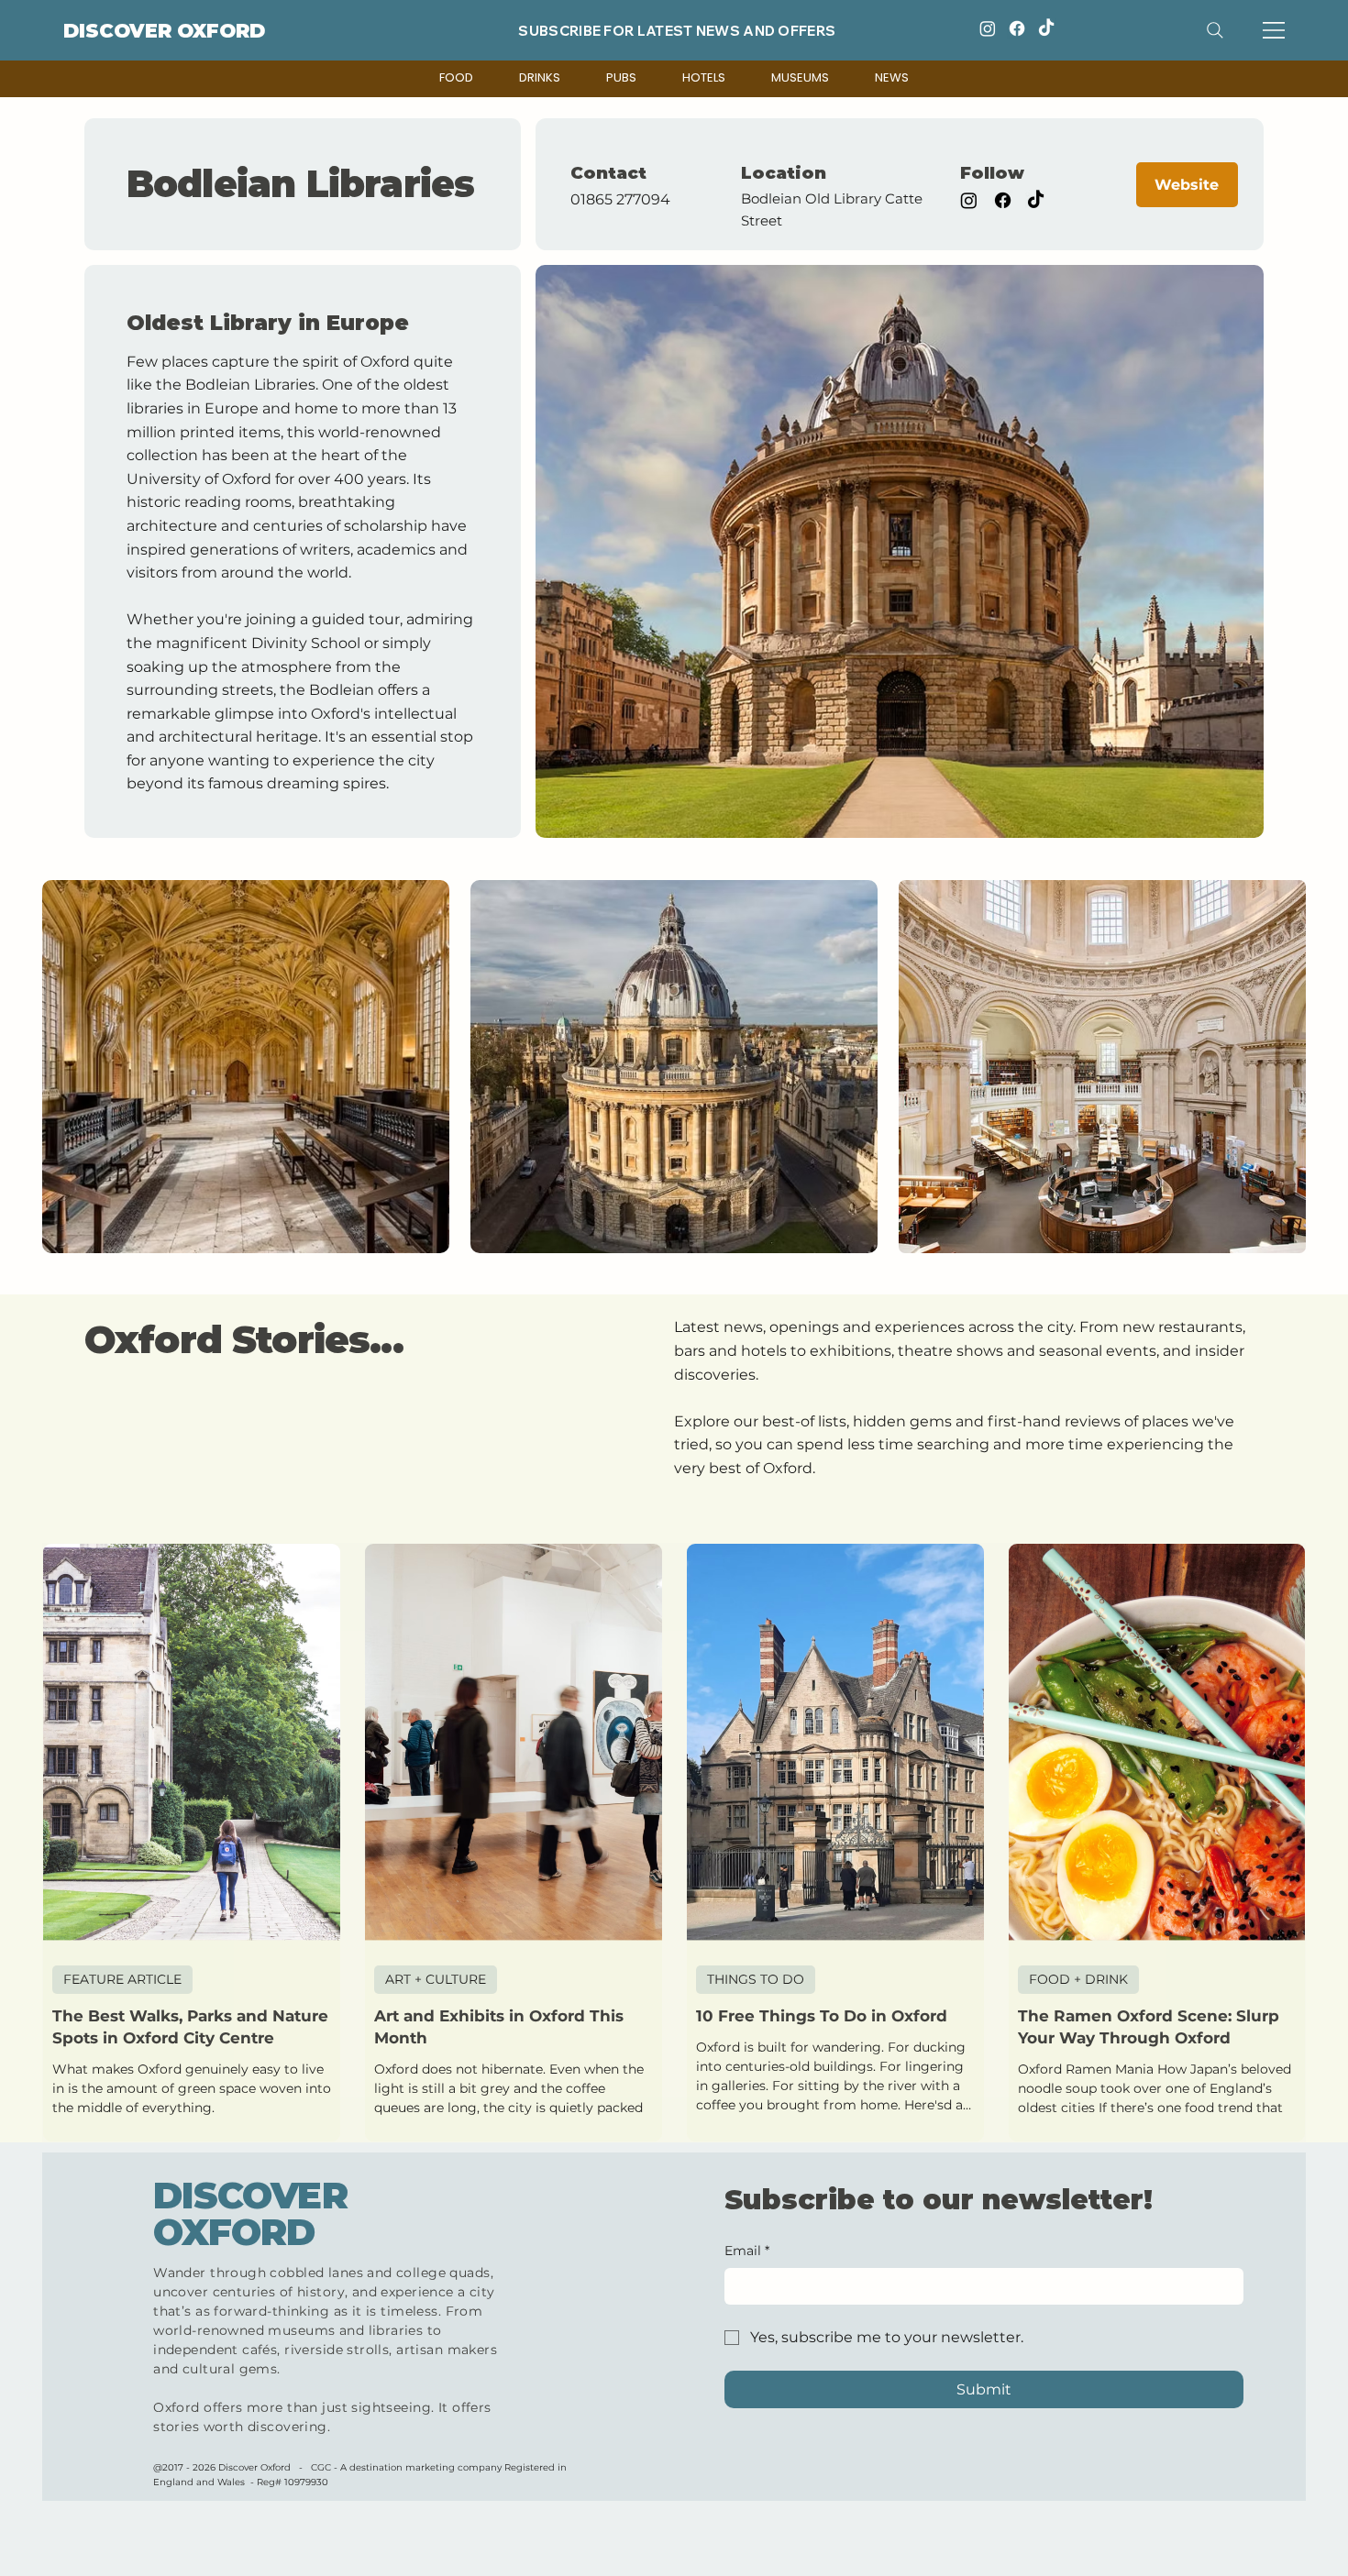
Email (747, 2251)
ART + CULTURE (436, 1979)
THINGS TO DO (756, 1979)
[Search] (1215, 30)
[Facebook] (1017, 28)
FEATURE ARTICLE (122, 1979)
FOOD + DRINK (1078, 1979)
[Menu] (1275, 30)
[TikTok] (1046, 28)
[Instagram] (988, 28)
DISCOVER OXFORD (164, 31)
